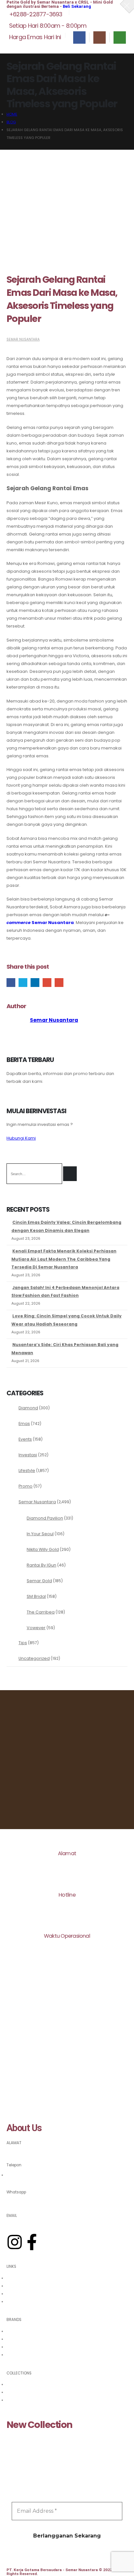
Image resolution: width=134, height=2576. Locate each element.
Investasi (28, 1455)
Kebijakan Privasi (22, 2286)
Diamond (28, 1408)
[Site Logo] (24, 49)
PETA (11, 2151)
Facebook (11, 983)
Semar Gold (39, 1581)
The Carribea (41, 1612)
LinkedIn (35, 983)
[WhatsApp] (120, 38)
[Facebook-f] (32, 2242)
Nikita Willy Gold (43, 1549)
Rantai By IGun (41, 1565)
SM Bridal (36, 1596)
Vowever (36, 1628)
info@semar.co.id (23, 2223)
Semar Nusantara (23, 339)
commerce (19, 923)
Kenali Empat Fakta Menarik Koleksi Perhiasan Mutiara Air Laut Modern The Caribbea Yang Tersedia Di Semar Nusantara (64, 1259)
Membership (18, 2294)
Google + (47, 983)
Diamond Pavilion (45, 1518)
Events (25, 1439)
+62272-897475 (21, 2175)
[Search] (70, 1174)
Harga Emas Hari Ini (25, 2278)
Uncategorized (34, 1658)
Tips (23, 1643)
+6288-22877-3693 (25, 2201)
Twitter (23, 983)
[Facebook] (79, 38)
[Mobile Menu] (123, 49)
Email (59, 983)
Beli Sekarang (77, 6)
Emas (24, 1424)
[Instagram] (100, 38)
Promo (26, 1486)
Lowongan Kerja (22, 2302)
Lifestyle (27, 1470)
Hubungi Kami (21, 1138)
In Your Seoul (40, 1534)
